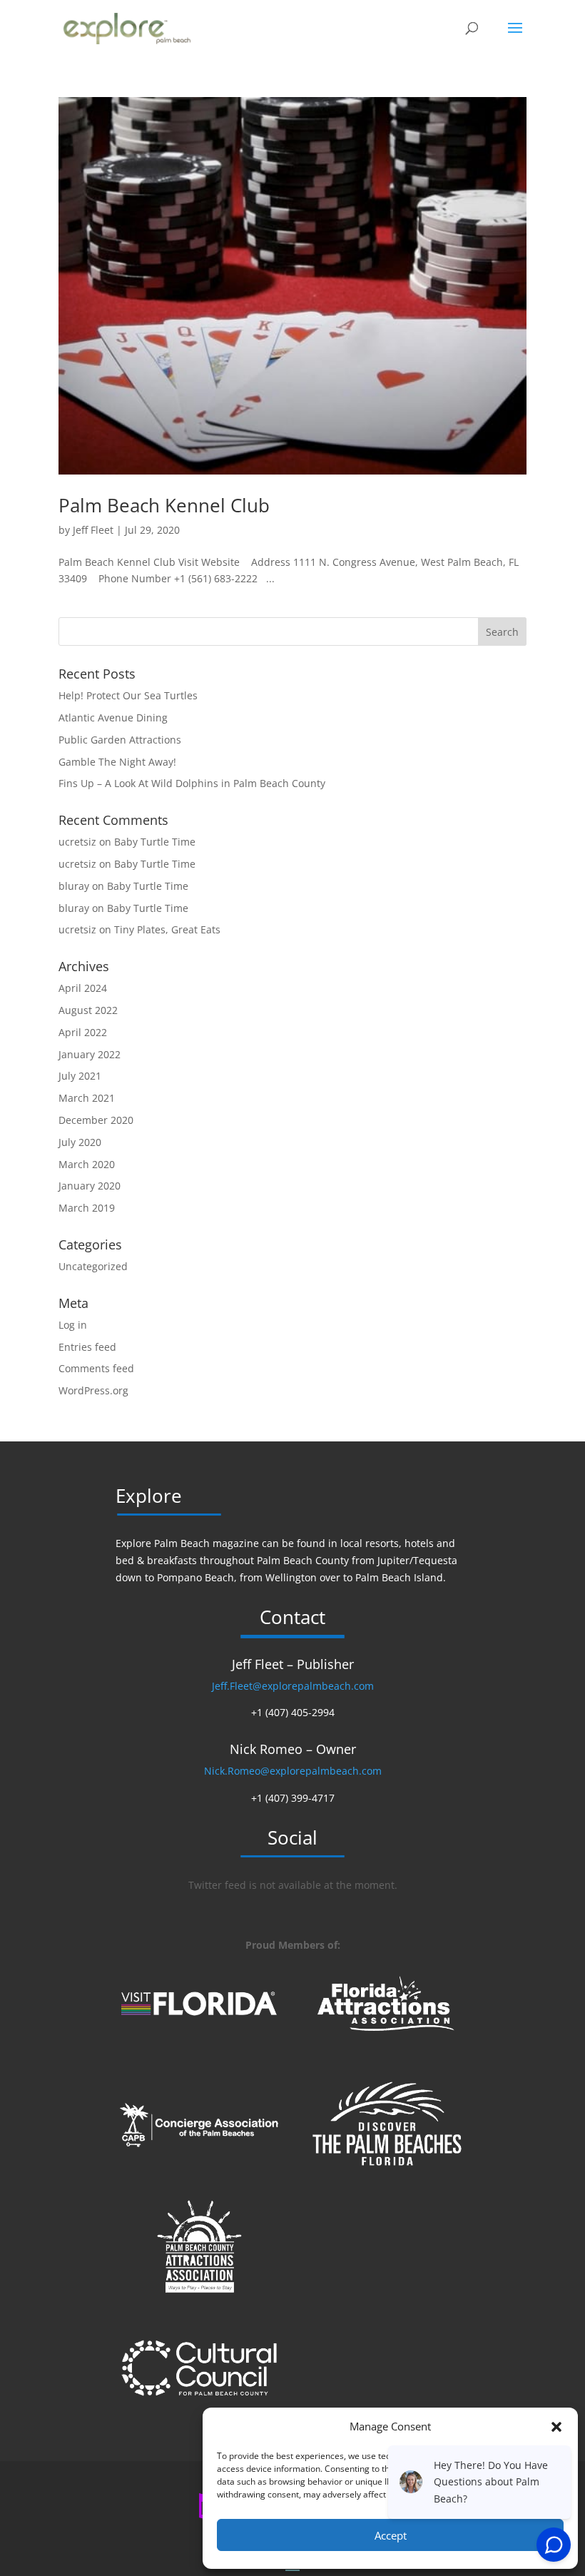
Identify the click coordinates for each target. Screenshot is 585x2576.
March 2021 (87, 1098)
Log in (73, 1325)
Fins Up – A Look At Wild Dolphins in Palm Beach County (192, 783)
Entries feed (87, 1347)
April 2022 (83, 1032)
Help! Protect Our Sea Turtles (128, 695)
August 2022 (88, 1010)
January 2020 (90, 1186)
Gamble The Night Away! (117, 762)
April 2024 (83, 988)
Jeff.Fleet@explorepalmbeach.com (293, 1686)
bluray (74, 886)
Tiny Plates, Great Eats (167, 929)
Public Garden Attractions (120, 740)
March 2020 (87, 1164)
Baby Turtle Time (155, 842)
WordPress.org (93, 1390)
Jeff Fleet (93, 530)
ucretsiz (77, 842)
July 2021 (80, 1076)
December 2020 (96, 1120)
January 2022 (90, 1054)
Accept (391, 2535)
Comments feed (96, 1368)
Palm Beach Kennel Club (164, 505)
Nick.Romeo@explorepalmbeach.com (293, 1771)
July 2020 (80, 1142)
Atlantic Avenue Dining (113, 717)
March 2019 (87, 1208)
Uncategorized (93, 1266)
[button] (556, 2427)
